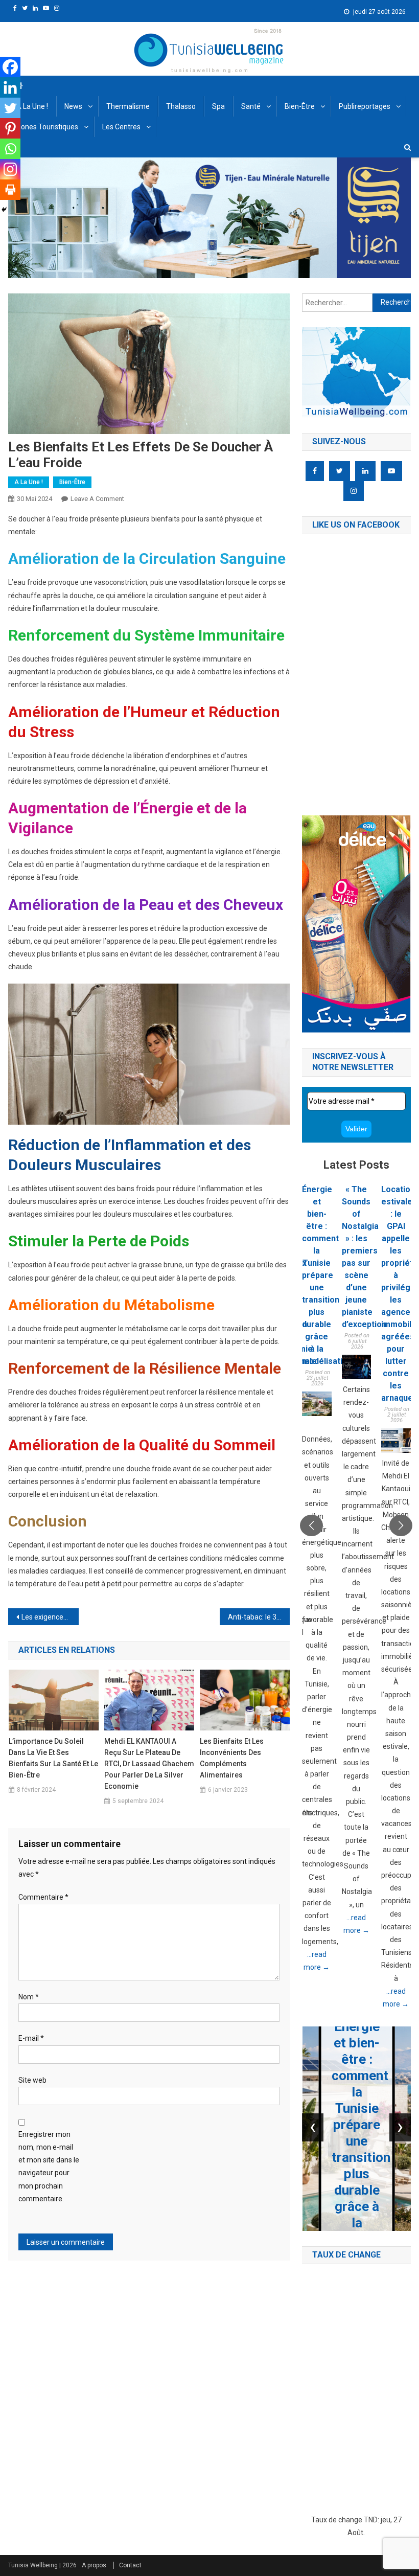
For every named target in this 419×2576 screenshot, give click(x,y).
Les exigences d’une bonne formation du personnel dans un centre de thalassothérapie (50, 1617)
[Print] (10, 190)
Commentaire (43, 1897)
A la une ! (32, 106)
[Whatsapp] (10, 149)
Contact (130, 2565)
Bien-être (300, 106)
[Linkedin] (10, 87)
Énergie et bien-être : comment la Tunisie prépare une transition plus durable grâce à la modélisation (327, 1275)
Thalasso (181, 106)
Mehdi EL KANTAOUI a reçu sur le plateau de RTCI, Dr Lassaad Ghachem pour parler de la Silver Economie (149, 1764)
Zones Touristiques (47, 127)
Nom (29, 1997)
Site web (32, 2080)
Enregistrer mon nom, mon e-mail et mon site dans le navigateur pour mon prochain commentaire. (49, 2167)
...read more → (317, 1961)
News (73, 106)
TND (371, 2520)
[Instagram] (10, 169)
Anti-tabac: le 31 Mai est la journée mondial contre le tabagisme (259, 1617)
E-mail (31, 2038)
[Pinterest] (10, 128)
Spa (218, 106)
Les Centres (121, 127)
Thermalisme (128, 106)
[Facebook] (10, 67)
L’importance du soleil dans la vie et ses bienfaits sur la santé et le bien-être (53, 1758)
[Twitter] (10, 108)
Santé (251, 106)
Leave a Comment (97, 499)
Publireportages (365, 106)
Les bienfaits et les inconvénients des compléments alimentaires (232, 1758)
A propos (94, 2565)
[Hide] (4, 210)
